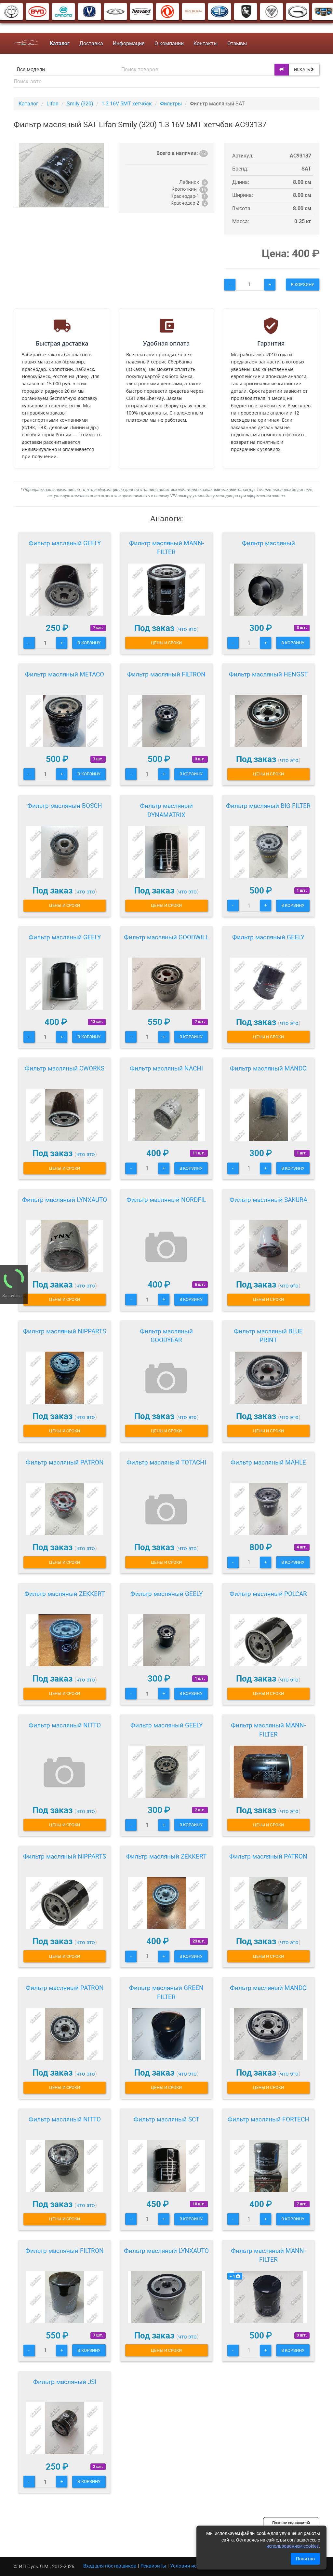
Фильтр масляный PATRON (65, 1462)
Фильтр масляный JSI (65, 2382)
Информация (129, 43)
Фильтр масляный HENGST (268, 674)
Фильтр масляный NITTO (65, 1725)
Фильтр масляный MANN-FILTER (166, 548)
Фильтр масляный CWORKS (65, 1068)
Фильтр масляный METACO (65, 674)
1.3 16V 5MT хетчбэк (127, 104)
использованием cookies (293, 2546)
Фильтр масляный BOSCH (65, 806)
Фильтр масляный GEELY (65, 543)
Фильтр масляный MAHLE (268, 1462)
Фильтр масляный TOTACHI (166, 1462)
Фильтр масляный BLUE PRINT (268, 1336)
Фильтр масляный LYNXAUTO (65, 1200)
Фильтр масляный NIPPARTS (65, 1331)
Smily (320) (80, 104)
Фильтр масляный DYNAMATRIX (166, 810)
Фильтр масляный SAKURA (268, 1200)
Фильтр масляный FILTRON (166, 674)
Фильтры (171, 104)
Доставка (91, 43)
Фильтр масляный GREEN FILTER (166, 1992)
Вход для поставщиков (110, 2566)
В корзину (303, 285)
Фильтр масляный (268, 543)
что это (187, 629)
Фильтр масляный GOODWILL (166, 937)
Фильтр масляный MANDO (268, 1068)
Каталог (28, 104)
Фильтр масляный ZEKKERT (65, 1594)
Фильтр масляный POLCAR (268, 1594)
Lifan (53, 104)
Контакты (206, 43)
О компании (169, 43)
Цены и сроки (166, 643)
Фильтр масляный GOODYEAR (166, 1336)
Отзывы (237, 43)
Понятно (305, 2559)
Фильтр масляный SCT (166, 2119)
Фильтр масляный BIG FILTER (268, 806)
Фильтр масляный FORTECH (268, 2119)
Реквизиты (153, 2566)
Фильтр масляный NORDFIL (166, 1200)
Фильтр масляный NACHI (166, 1068)
